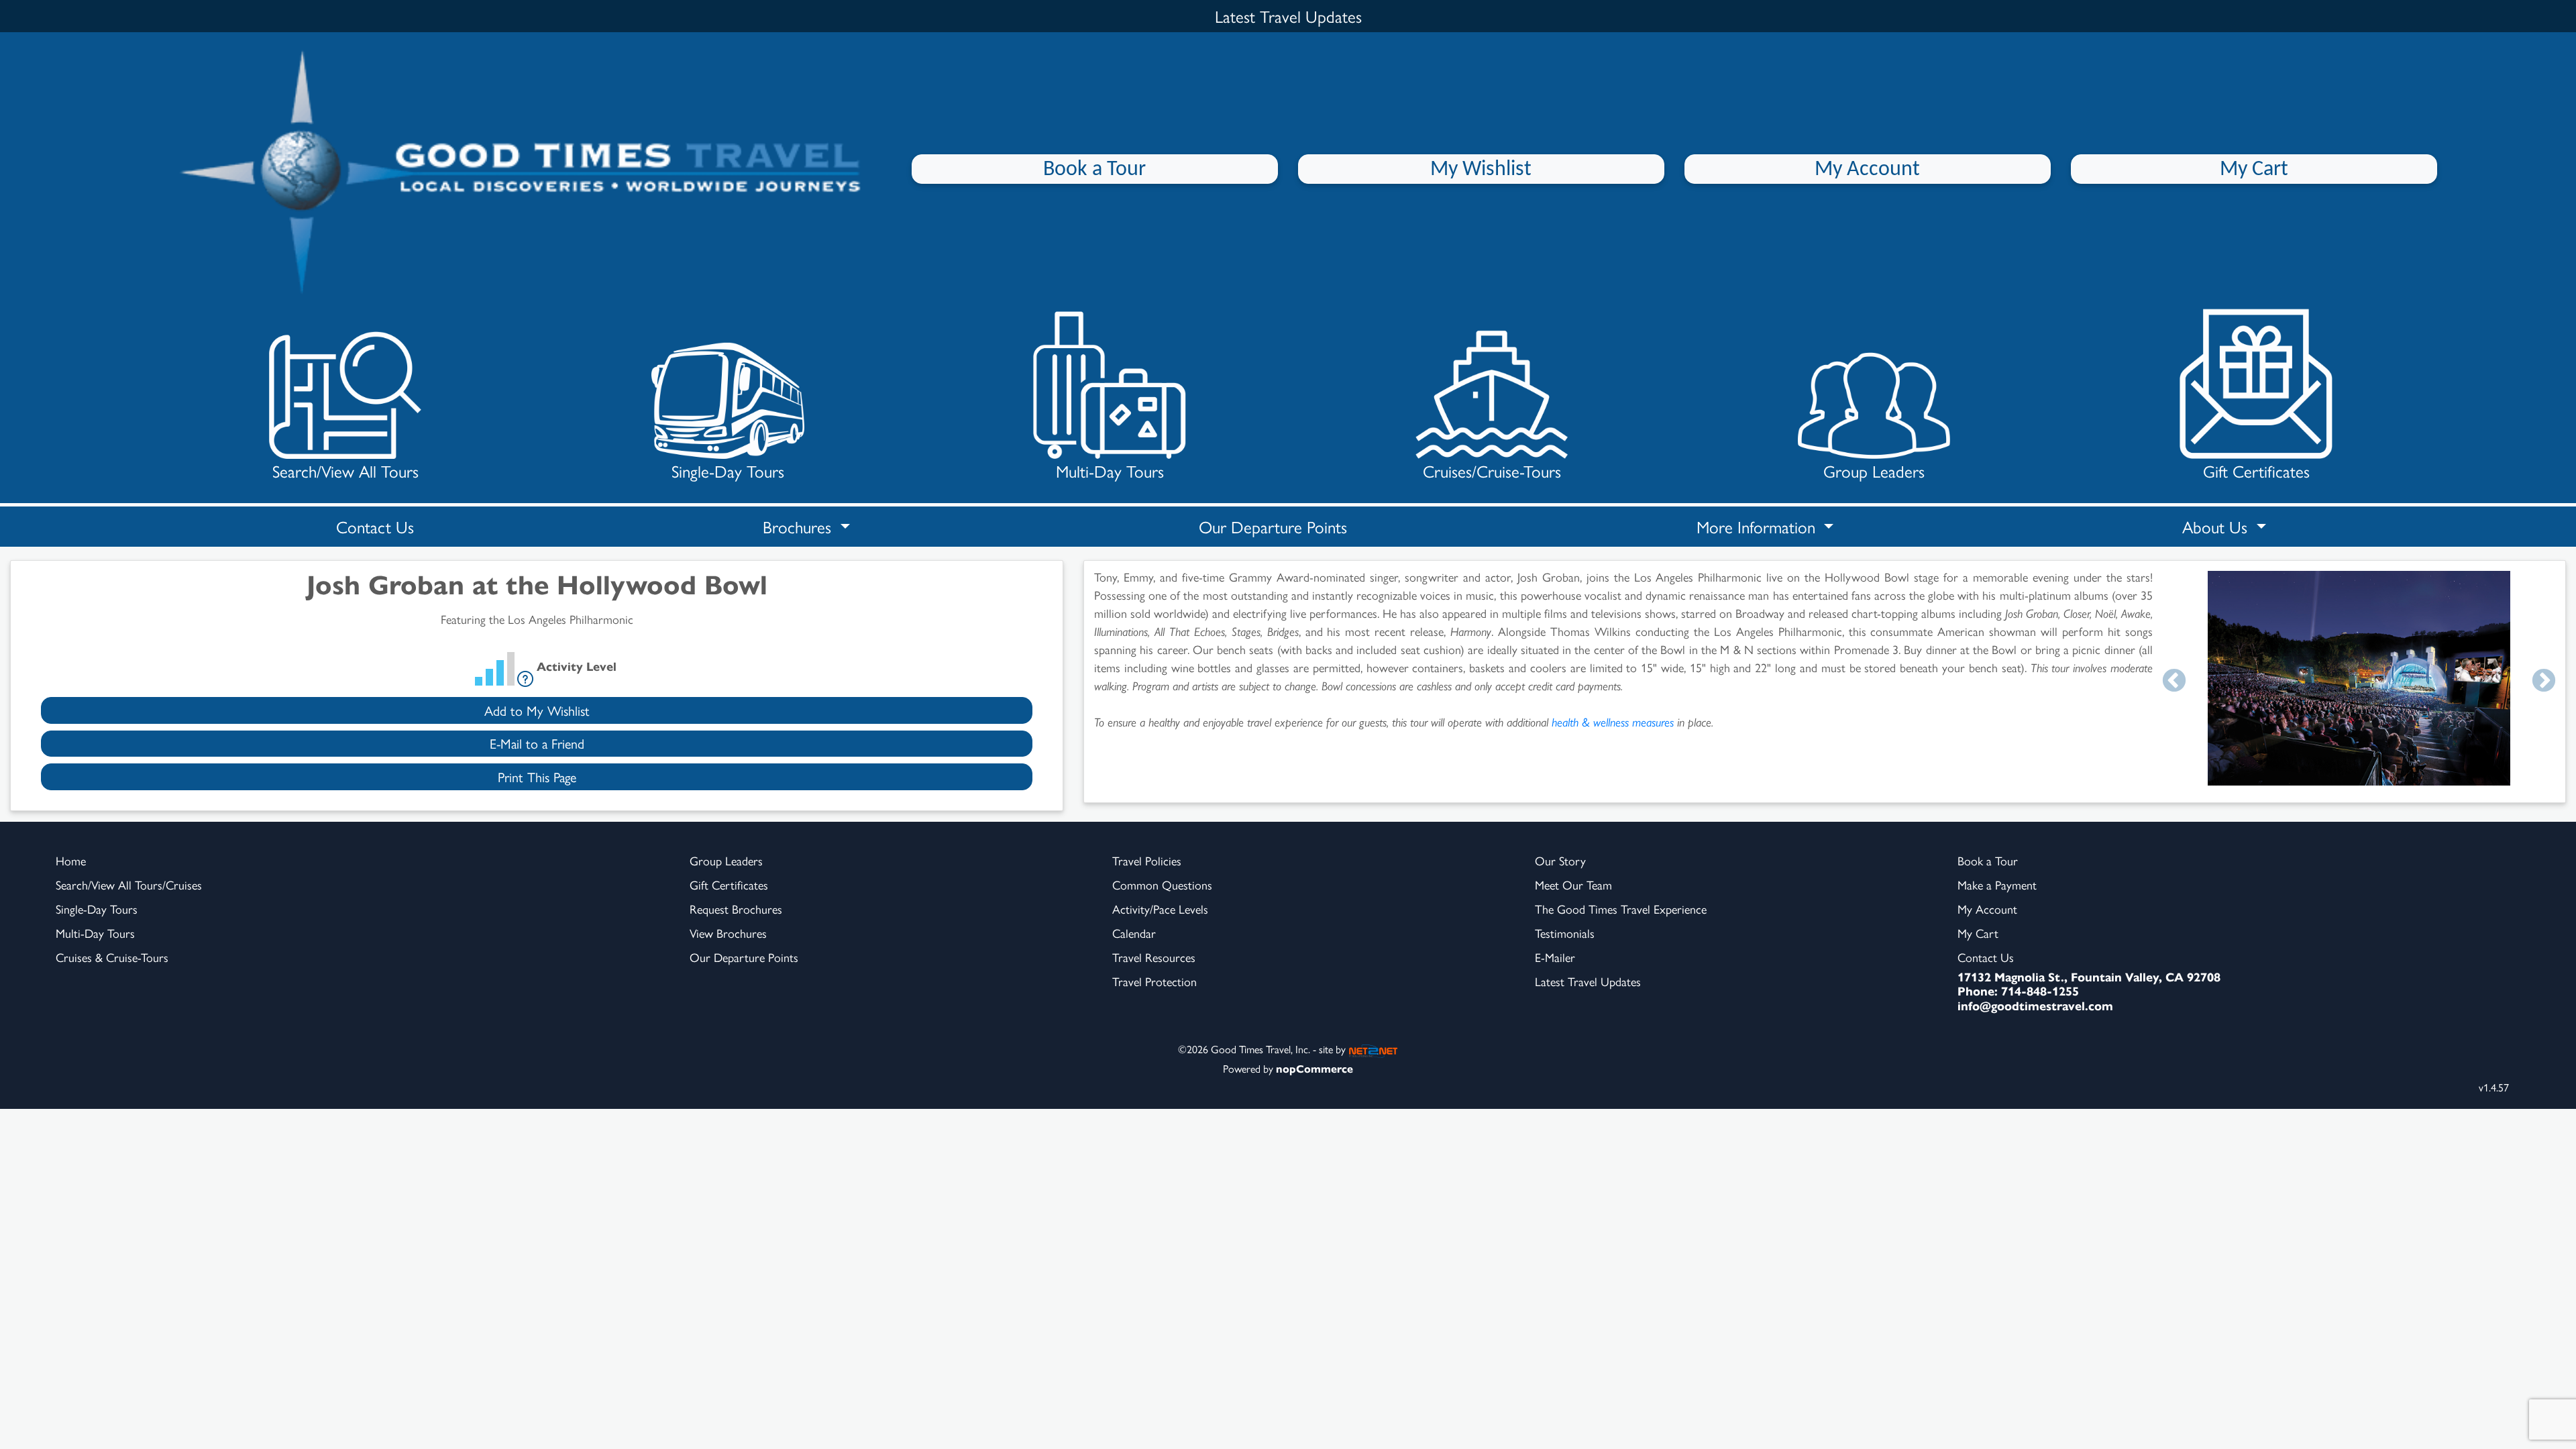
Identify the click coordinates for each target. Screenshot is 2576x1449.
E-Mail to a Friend (537, 743)
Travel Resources (1154, 957)
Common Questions (1162, 884)
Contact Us (375, 526)
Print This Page (537, 776)
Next (2544, 682)
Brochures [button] (799, 526)
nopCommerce (1314, 1068)
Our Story (1560, 860)
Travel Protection (1155, 981)
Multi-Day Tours (1110, 471)
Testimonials (1565, 933)
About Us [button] (2217, 526)
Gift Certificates (2256, 471)
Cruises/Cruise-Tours (1492, 471)
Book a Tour (1094, 170)
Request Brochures (736, 909)
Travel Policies (1147, 860)
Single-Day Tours (728, 471)
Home (71, 860)
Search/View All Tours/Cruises (129, 884)
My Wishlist (1481, 170)
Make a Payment (1997, 884)
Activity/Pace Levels (1160, 909)
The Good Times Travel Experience (1621, 909)
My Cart (2254, 170)
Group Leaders (1874, 471)
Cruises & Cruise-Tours (112, 957)
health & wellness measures (1613, 721)
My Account (1867, 170)
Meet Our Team (1573, 884)
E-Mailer (1555, 957)
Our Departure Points (1273, 526)
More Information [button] (1758, 526)
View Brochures (728, 933)
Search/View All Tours (345, 471)
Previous (2174, 682)
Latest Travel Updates (1588, 981)
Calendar (1134, 933)
